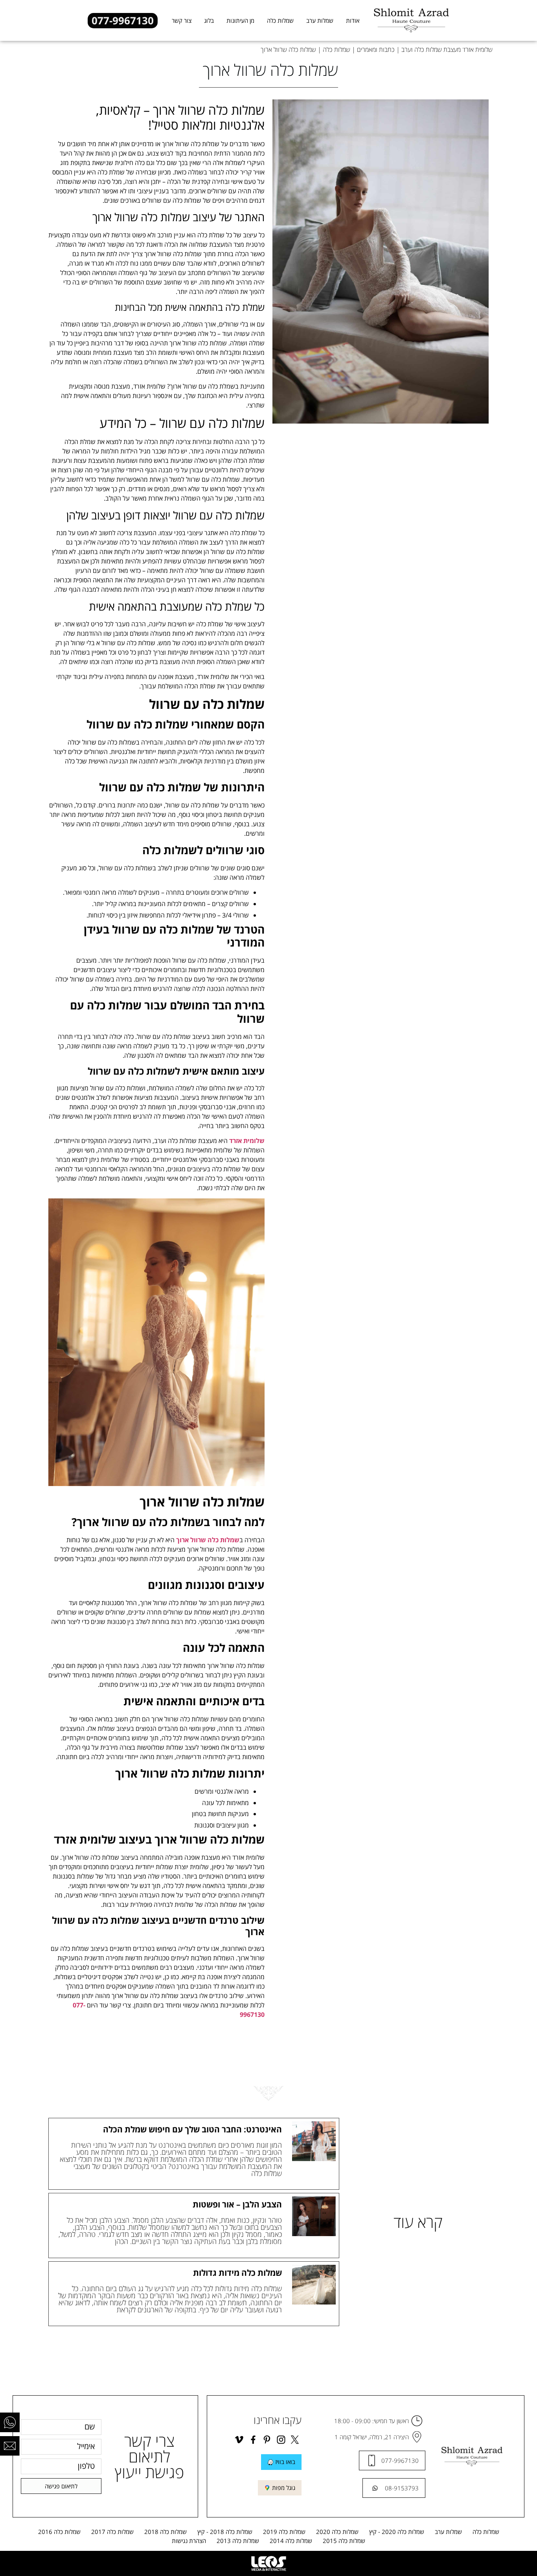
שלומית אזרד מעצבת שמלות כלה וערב (447, 50)
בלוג (209, 20)
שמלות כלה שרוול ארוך (208, 1540)
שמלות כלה (280, 20)
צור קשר (182, 20)
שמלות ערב (320, 20)
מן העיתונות (240, 20)
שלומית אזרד (247, 1141)
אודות (353, 20)
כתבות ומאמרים (376, 50)
